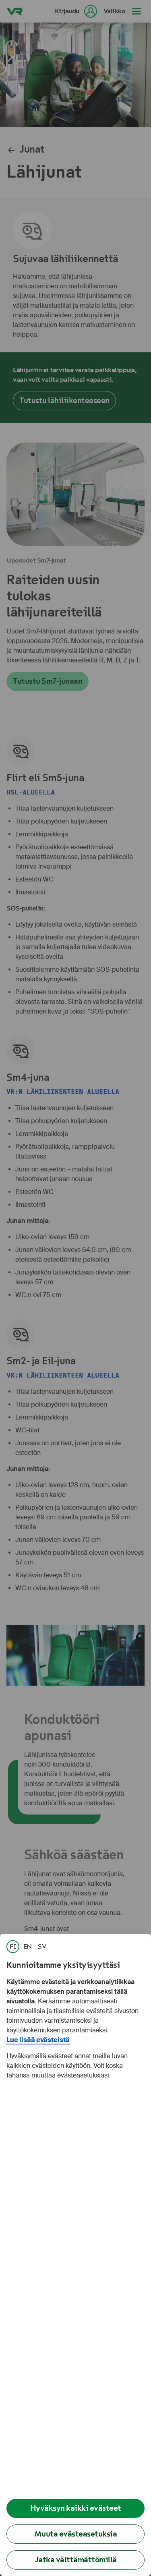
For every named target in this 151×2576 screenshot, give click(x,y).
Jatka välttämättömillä (76, 2560)
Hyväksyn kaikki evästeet (76, 2508)
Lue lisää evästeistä (38, 2040)
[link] (13, 1947)
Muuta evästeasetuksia (76, 2534)
